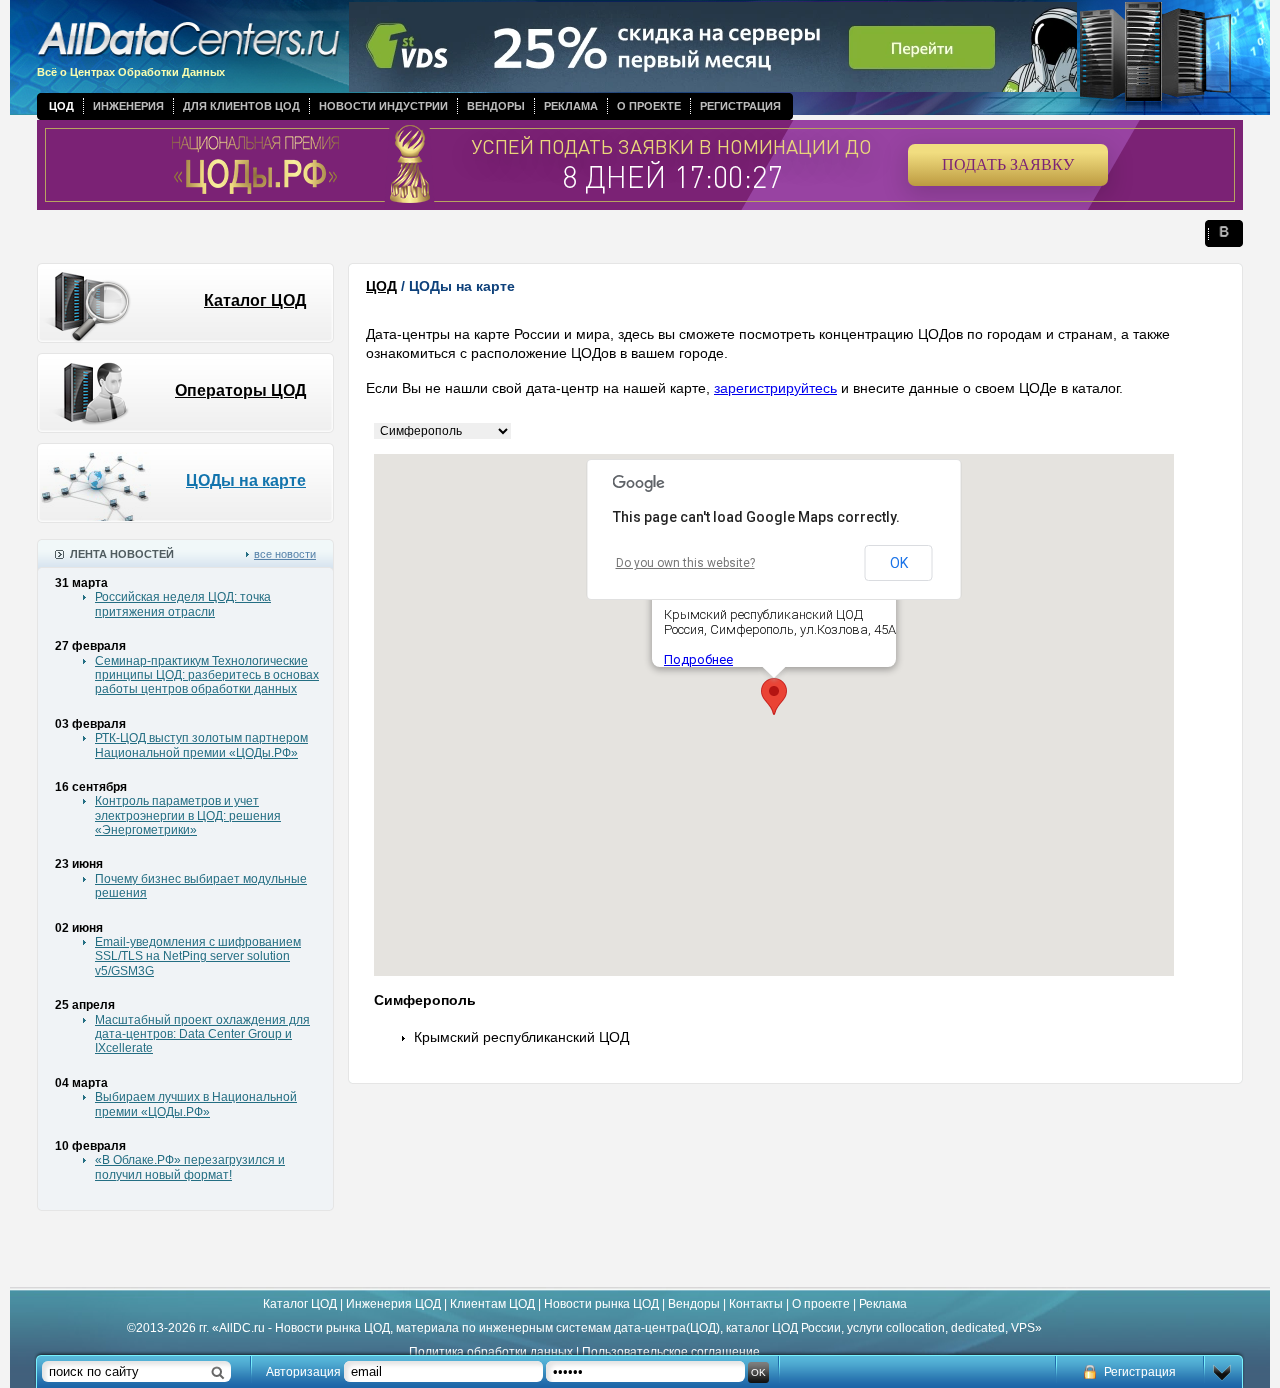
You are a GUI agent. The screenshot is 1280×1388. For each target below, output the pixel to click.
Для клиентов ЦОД (241, 106)
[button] (774, 696)
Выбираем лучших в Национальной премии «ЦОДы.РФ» (196, 1104)
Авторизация (303, 1372)
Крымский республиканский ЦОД (521, 1037)
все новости (285, 554)
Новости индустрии (383, 106)
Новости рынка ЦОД (601, 1304)
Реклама (571, 106)
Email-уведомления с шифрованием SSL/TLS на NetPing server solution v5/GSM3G (198, 956)
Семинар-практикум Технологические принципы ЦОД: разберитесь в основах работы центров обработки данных (207, 675)
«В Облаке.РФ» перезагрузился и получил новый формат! (190, 1167)
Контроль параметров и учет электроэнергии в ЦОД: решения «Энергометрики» (188, 815)
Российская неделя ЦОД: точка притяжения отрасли (183, 604)
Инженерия (128, 106)
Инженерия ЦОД (393, 1304)
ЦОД (61, 106)
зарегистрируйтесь (775, 388)
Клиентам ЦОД (492, 1304)
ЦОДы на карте (246, 480)
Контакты (756, 1304)
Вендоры (496, 106)
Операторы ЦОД (240, 390)
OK (899, 563)
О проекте (649, 106)
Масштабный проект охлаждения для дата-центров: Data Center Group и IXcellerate (202, 1034)
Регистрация (740, 106)
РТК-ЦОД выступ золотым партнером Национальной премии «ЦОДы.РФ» (201, 745)
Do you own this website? (685, 563)
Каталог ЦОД (255, 300)
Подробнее (698, 659)
